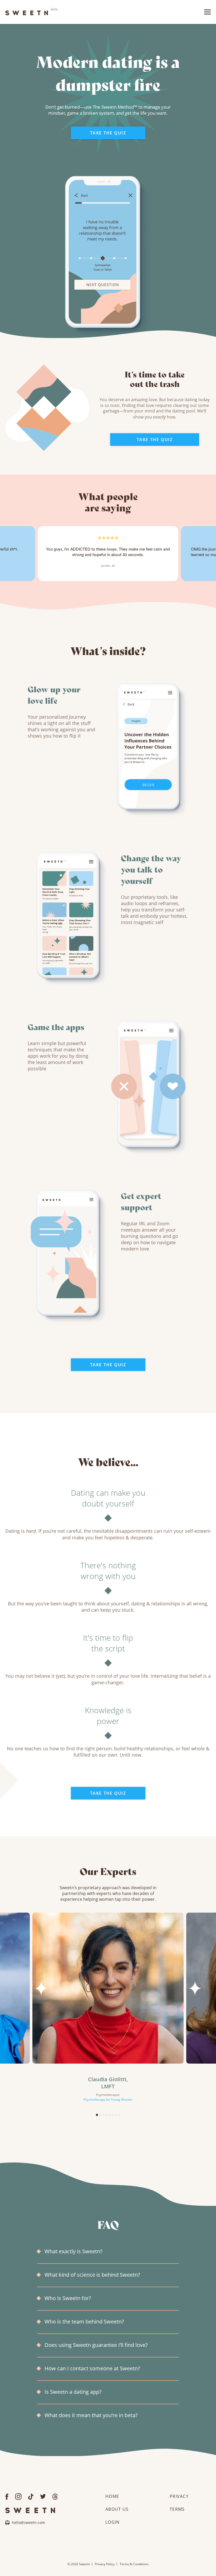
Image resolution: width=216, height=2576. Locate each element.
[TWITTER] (43, 2496)
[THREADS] (55, 2496)
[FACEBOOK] (7, 2496)
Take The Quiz (108, 133)
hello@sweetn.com (28, 2522)
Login (112, 2522)
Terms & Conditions (134, 2564)
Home (112, 2496)
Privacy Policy (105, 2564)
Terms (177, 2509)
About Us (117, 2509)
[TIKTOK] (31, 2496)
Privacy (179, 2496)
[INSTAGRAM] (18, 2496)
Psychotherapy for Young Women (108, 2099)
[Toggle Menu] (207, 12)
